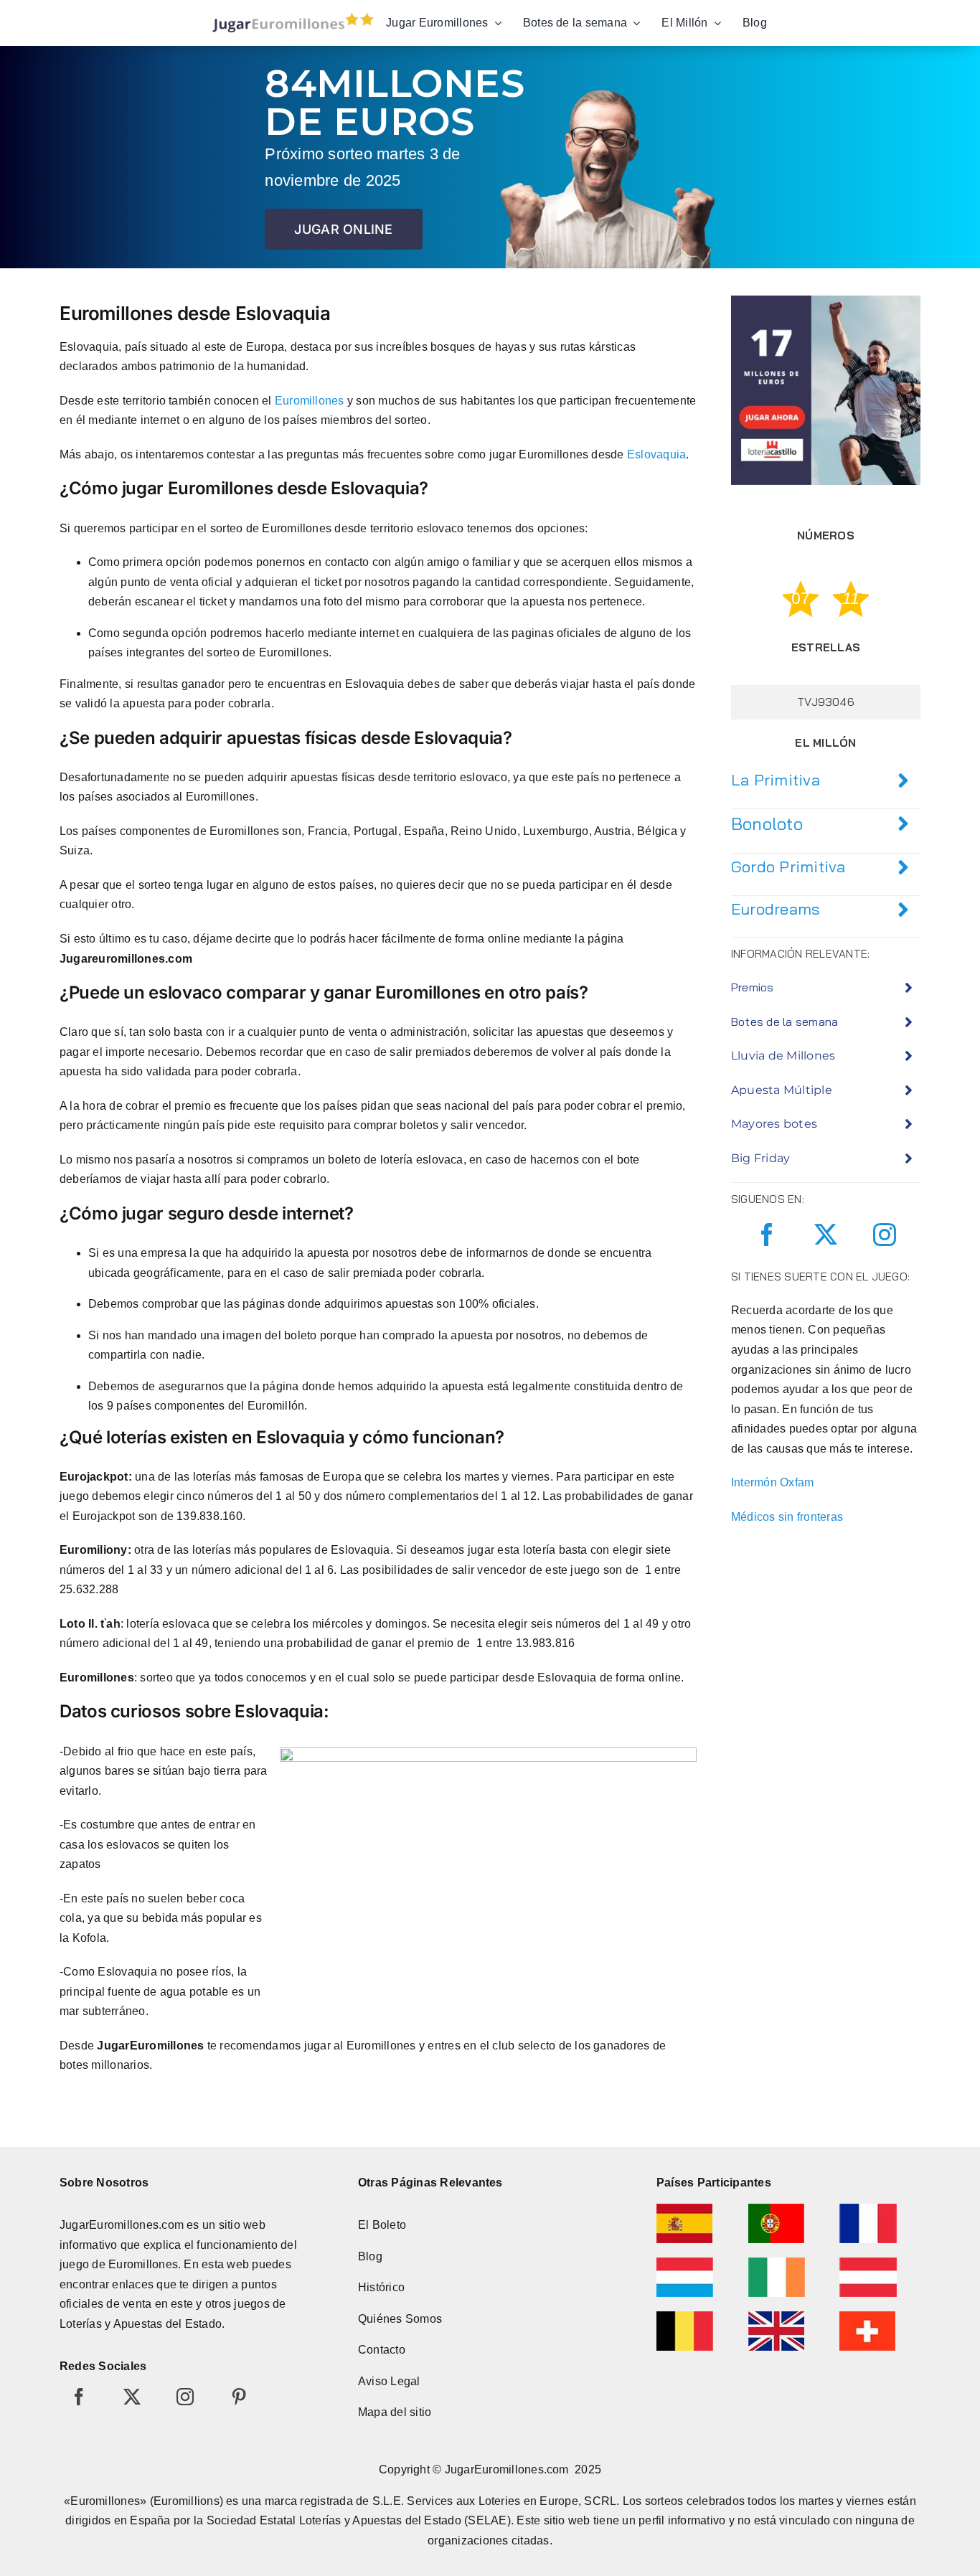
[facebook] (767, 1235)
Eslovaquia (656, 454)
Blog (370, 2256)
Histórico (381, 2287)
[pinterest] (239, 2397)
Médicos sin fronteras (787, 1517)
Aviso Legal (389, 2381)
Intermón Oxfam (772, 1482)
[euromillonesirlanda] (777, 2263)
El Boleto (382, 2225)
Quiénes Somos (400, 2319)
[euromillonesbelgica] (685, 2317)
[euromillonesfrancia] (868, 2209)
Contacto (382, 2350)
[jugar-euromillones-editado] (289, 16)
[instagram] (885, 1235)
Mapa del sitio (395, 2412)
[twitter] (826, 1235)
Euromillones (310, 401)
